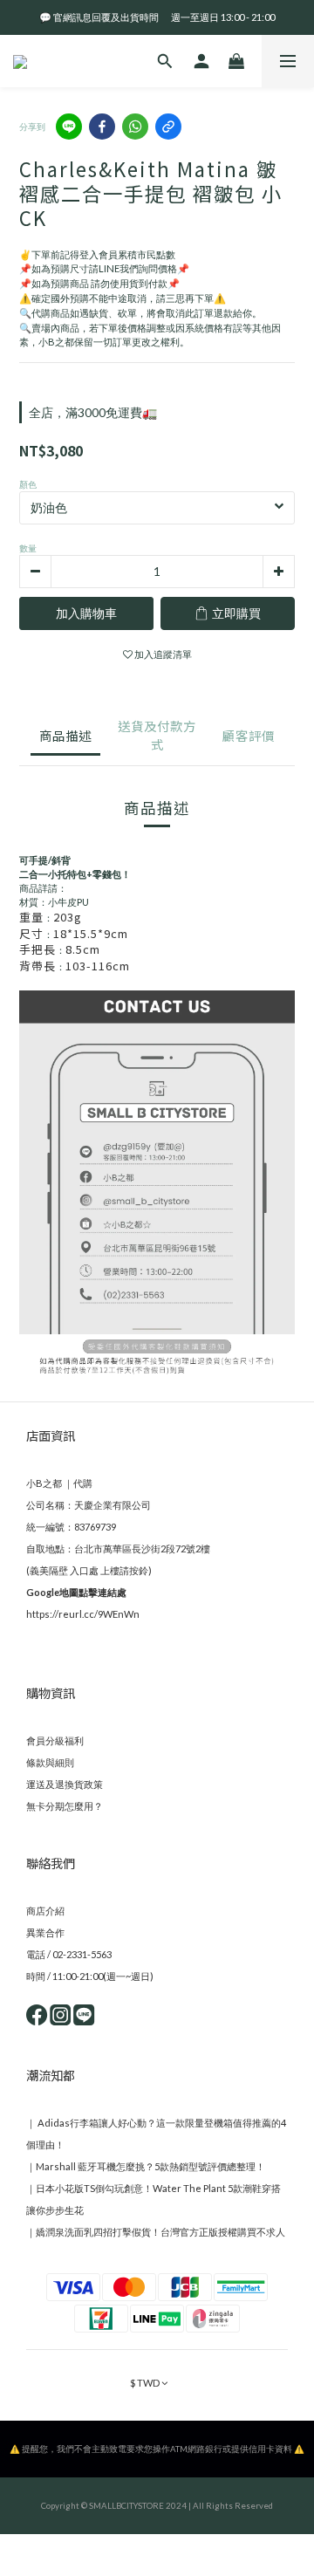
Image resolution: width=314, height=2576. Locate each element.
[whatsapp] (135, 127)
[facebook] (102, 127)
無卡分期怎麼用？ (65, 1806)
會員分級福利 (55, 1740)
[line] (69, 127)
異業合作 (45, 1932)
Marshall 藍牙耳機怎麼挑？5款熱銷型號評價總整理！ (150, 2166)
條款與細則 (50, 1762)
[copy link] (168, 127)
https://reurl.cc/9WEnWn (83, 1614)
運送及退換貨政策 (65, 1784)
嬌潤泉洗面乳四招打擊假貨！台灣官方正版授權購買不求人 (160, 2232)
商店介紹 (45, 1911)
